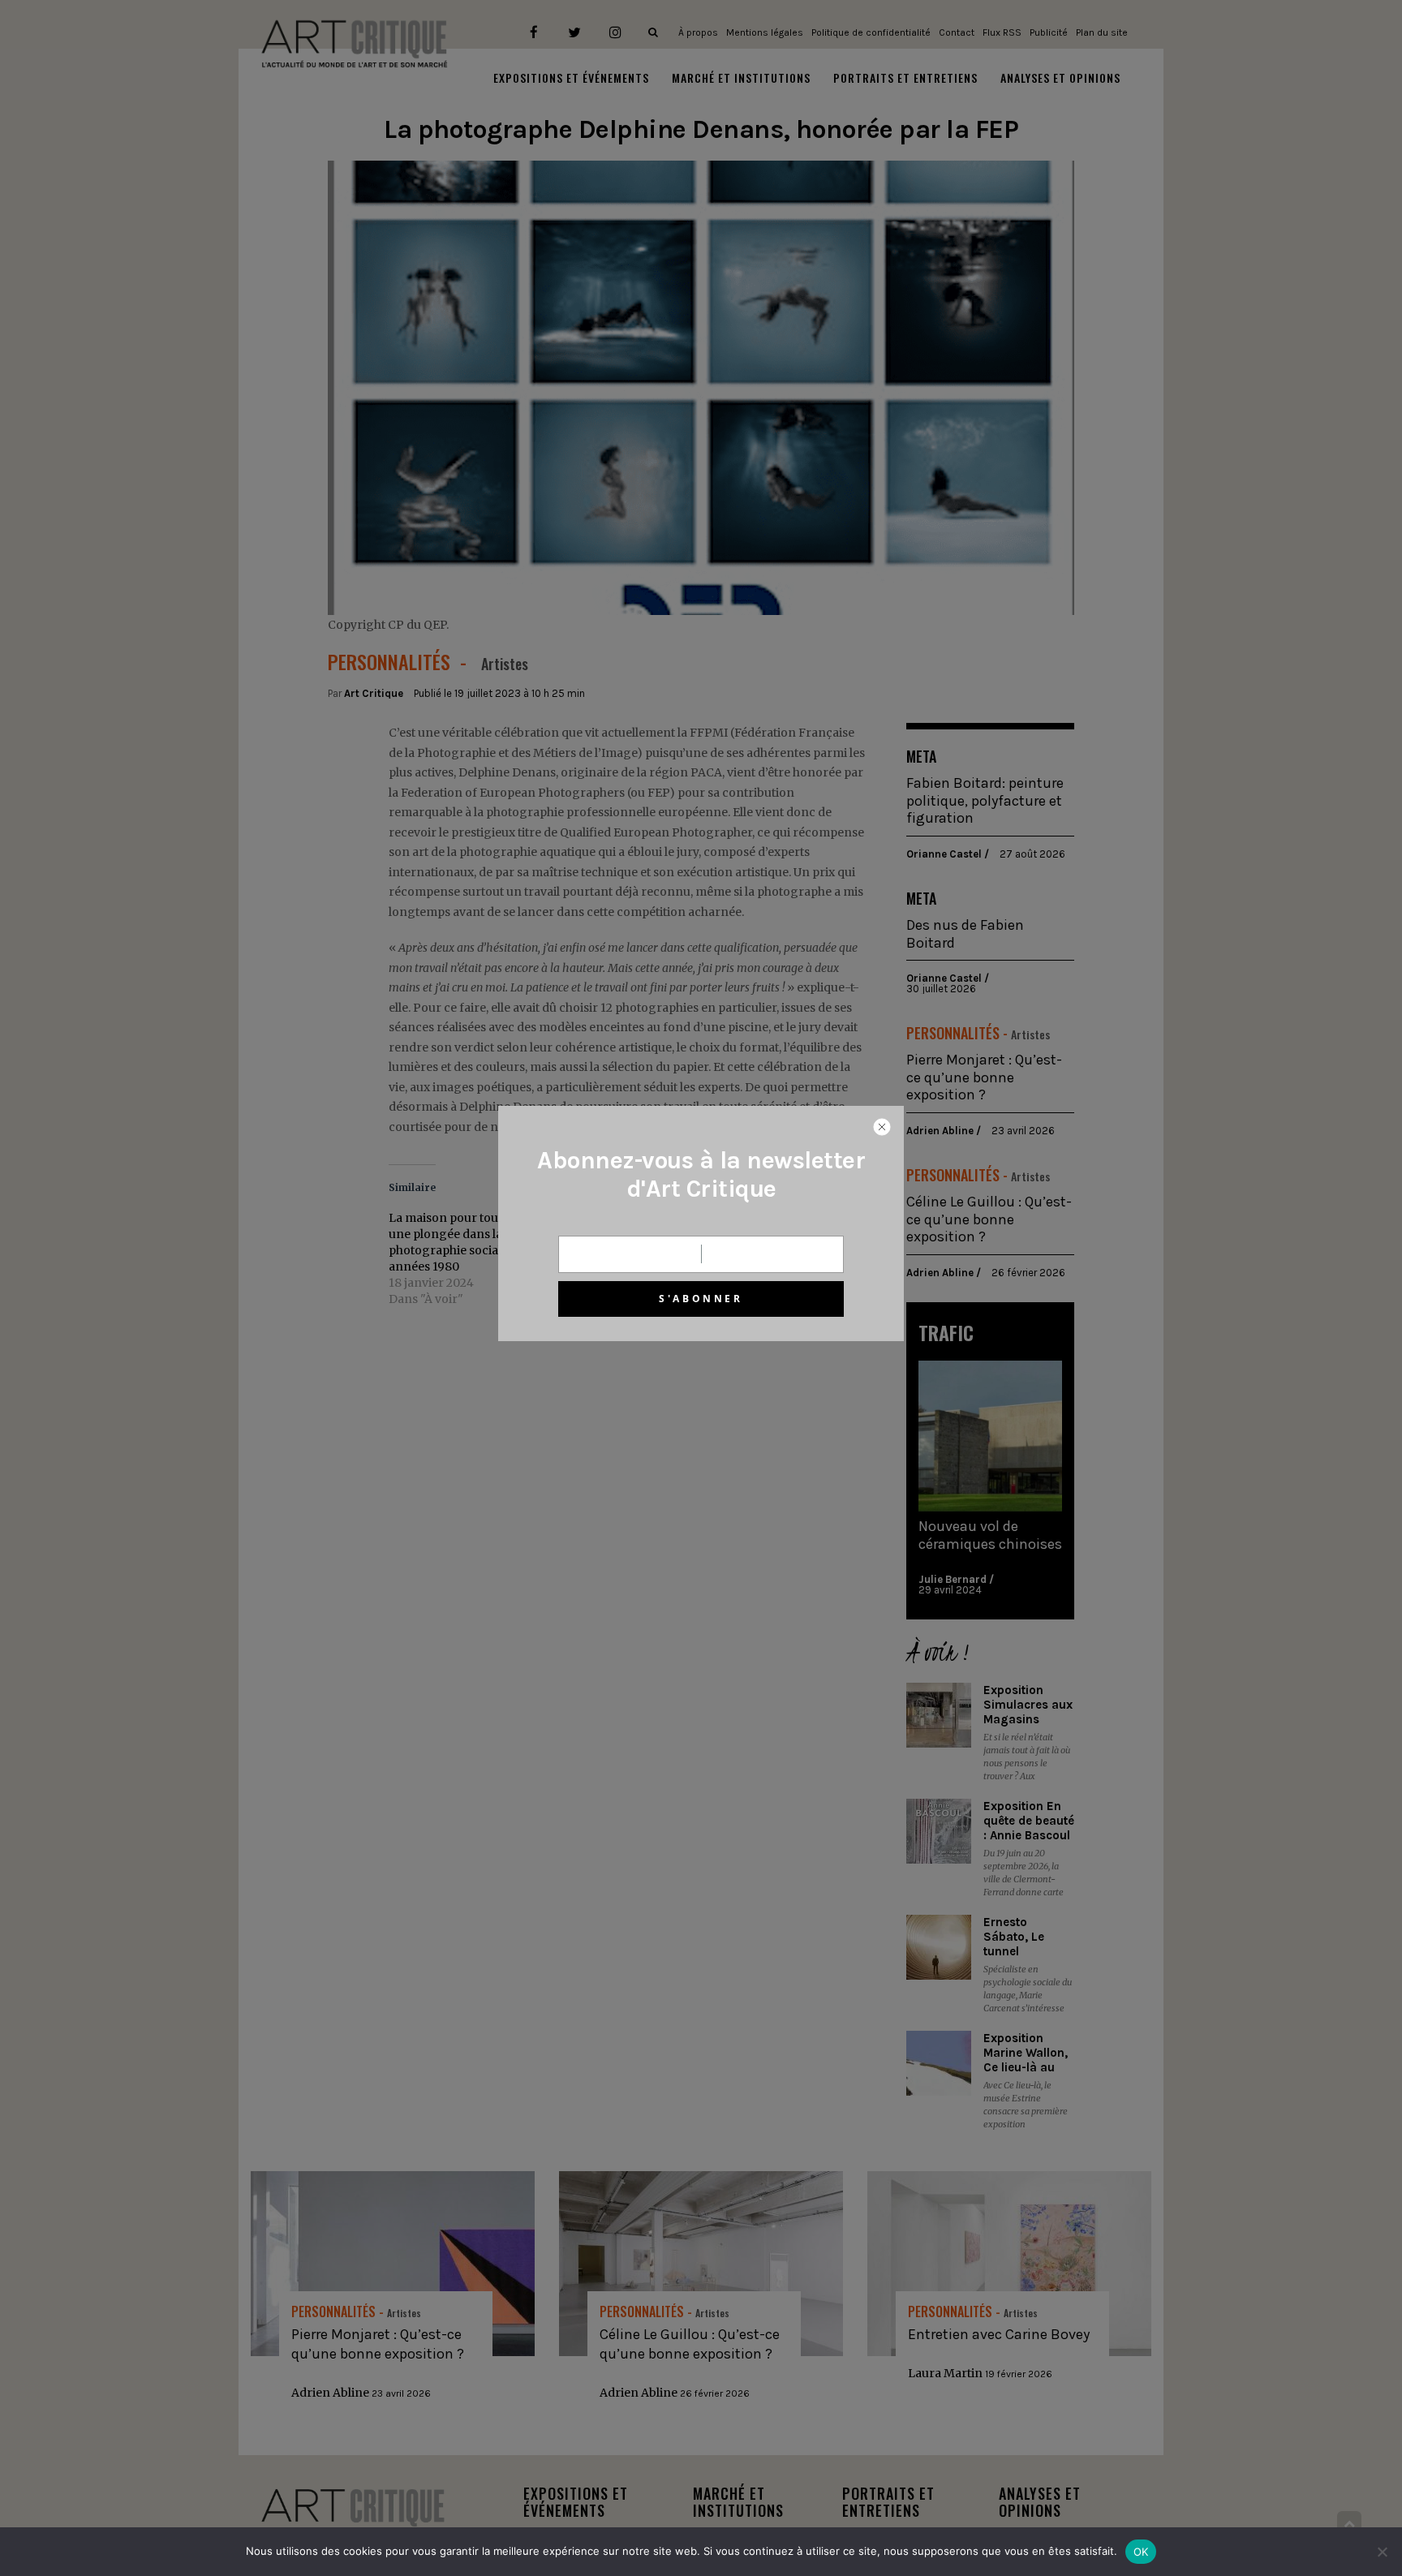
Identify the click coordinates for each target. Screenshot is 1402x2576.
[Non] (1382, 2552)
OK (1141, 2552)
